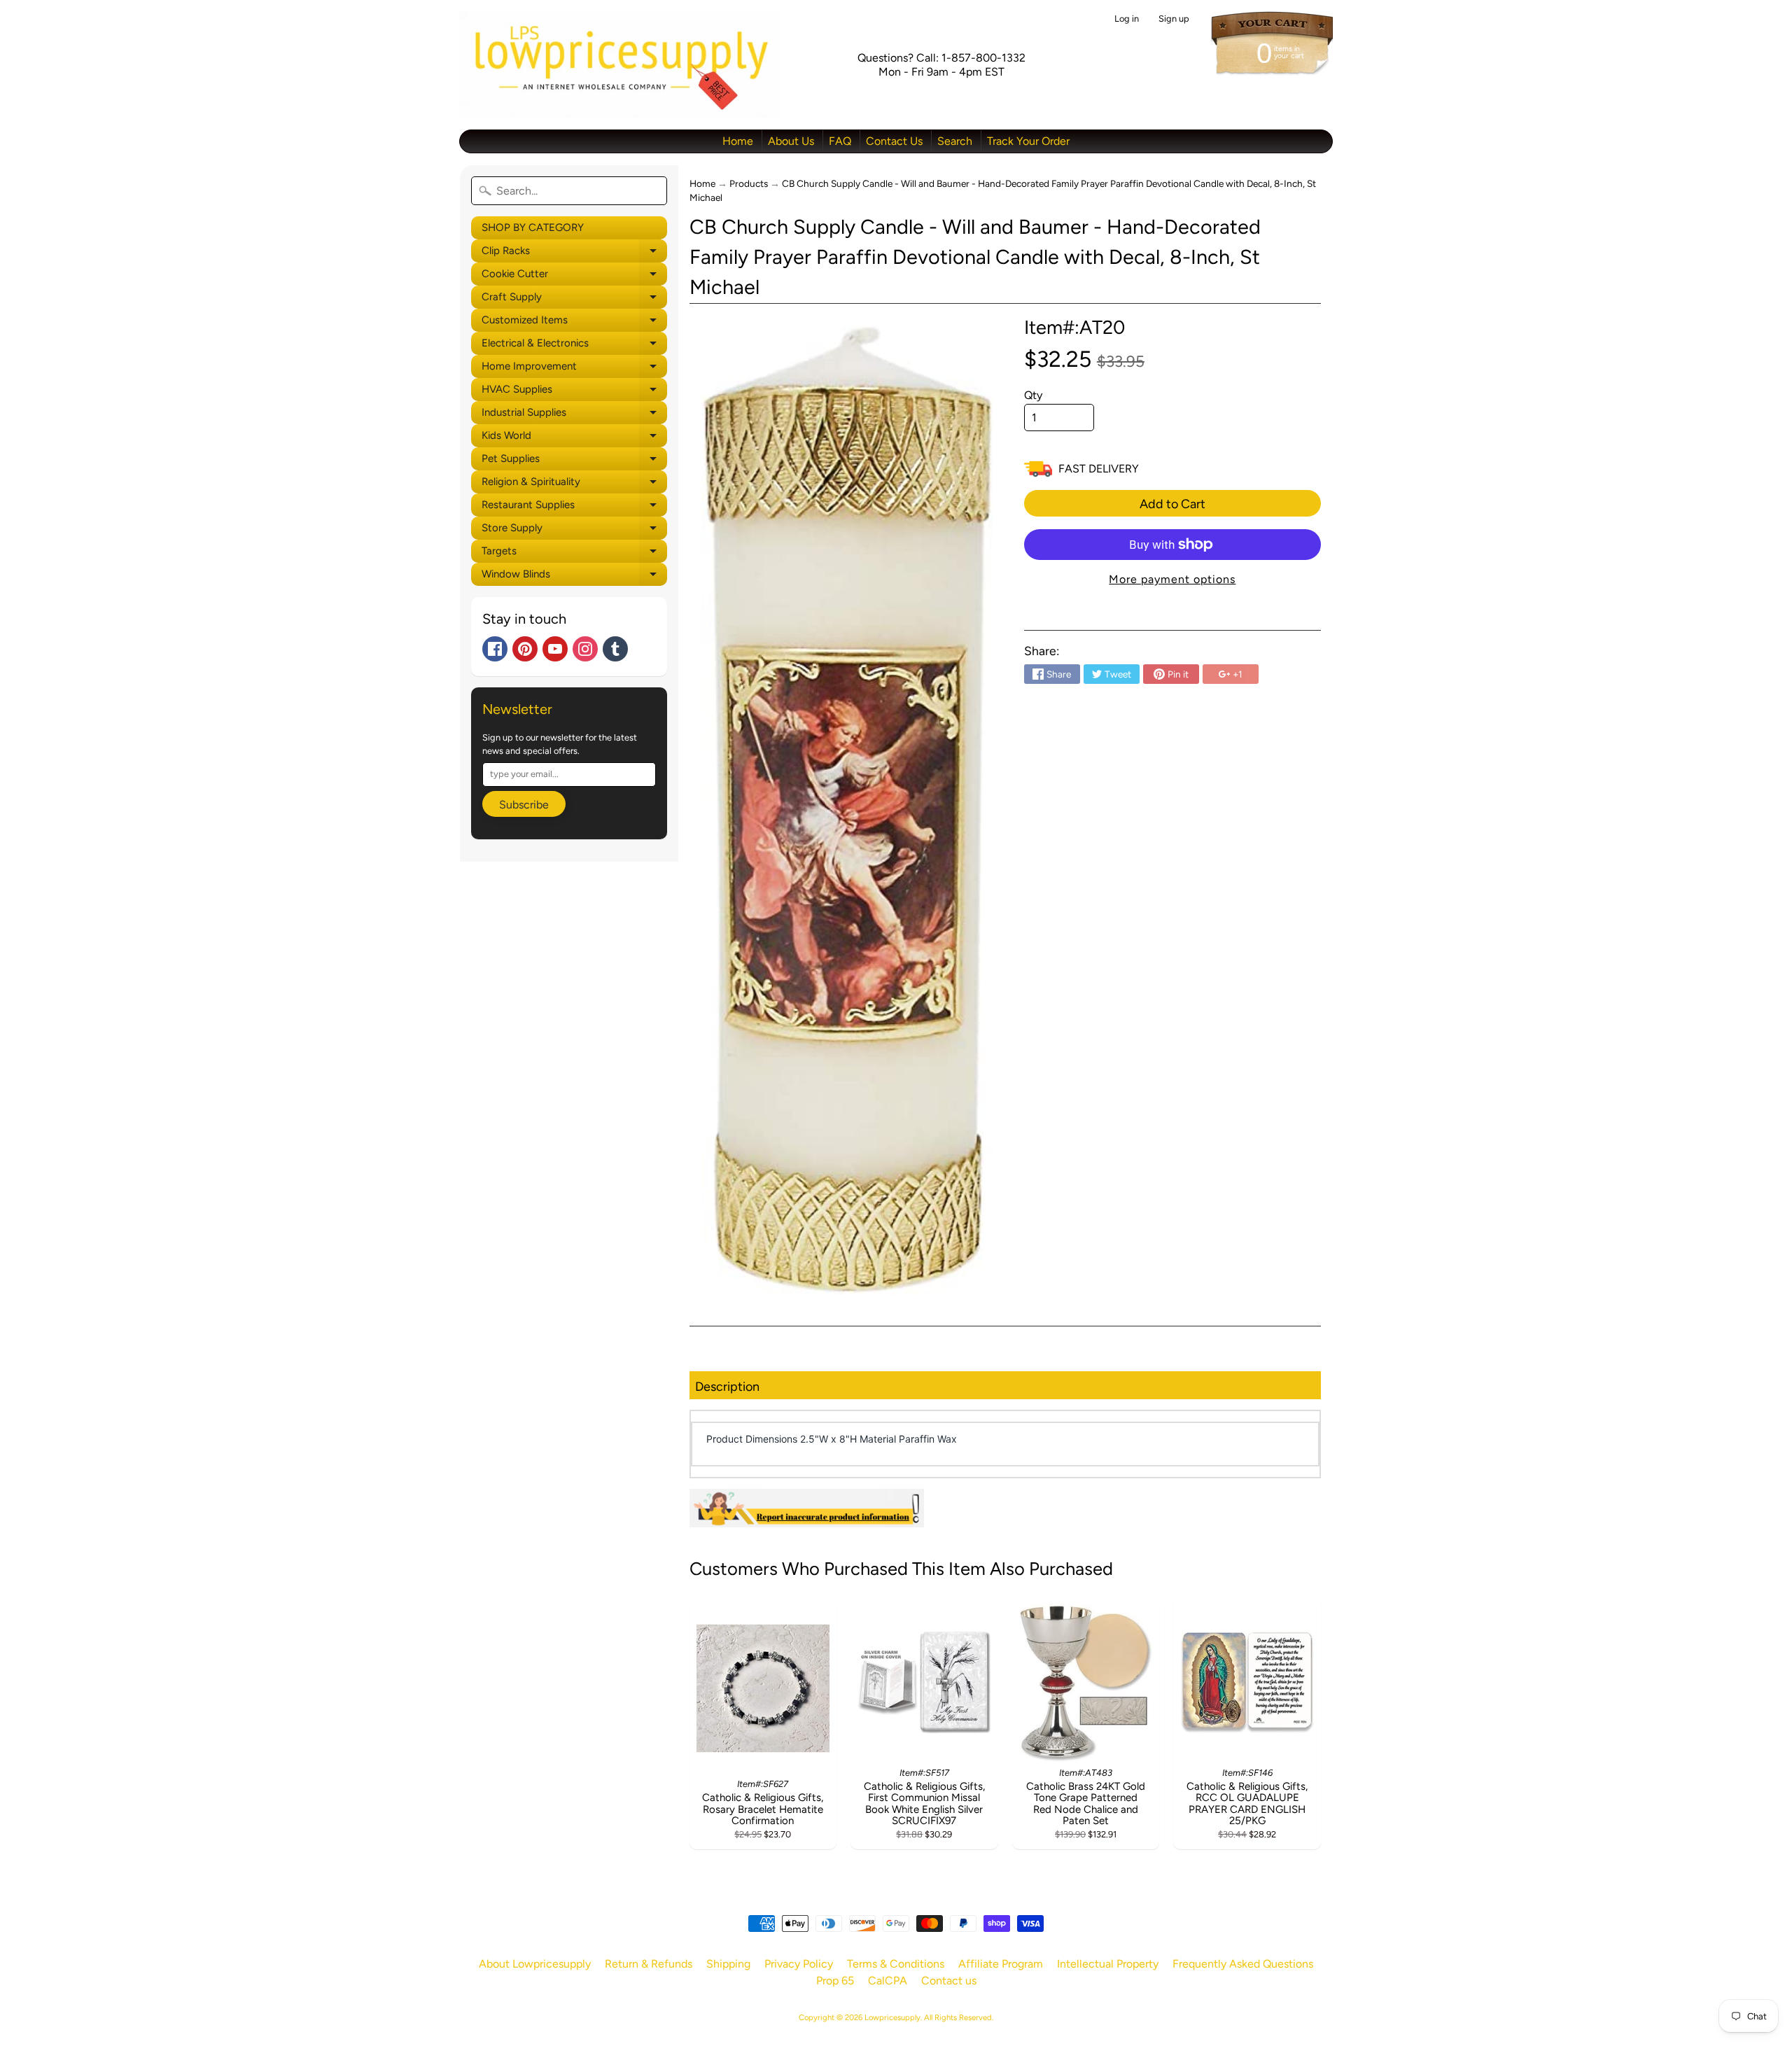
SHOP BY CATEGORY (533, 227)
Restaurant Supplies (574, 507)
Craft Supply (574, 300)
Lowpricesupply (892, 2017)
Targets (574, 554)
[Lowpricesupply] (620, 65)
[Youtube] (555, 649)
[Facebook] (495, 649)
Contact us (949, 1981)
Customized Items (574, 323)
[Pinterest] (525, 649)
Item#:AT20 (1074, 327)
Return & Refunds (649, 1964)
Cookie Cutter (574, 276)
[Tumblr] (615, 649)
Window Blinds (574, 577)
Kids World (574, 438)
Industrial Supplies (574, 415)
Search (955, 141)
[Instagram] (585, 649)
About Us (791, 141)
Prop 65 (835, 1981)
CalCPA (888, 1981)
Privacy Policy (799, 1964)
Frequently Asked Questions (1243, 1964)
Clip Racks (574, 253)
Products (749, 183)
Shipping (728, 1964)
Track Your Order (1028, 141)
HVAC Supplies (574, 392)
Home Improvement (574, 369)
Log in (1127, 19)
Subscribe (524, 805)
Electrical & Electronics (574, 346)
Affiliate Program (1001, 1964)
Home (738, 141)
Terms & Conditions (896, 1964)
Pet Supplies (574, 461)
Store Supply (574, 531)
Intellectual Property (1108, 1964)
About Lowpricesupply (535, 1964)
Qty (1033, 395)
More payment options (1172, 579)
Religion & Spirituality (574, 484)
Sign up (1174, 19)
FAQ (840, 141)
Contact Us (894, 141)
